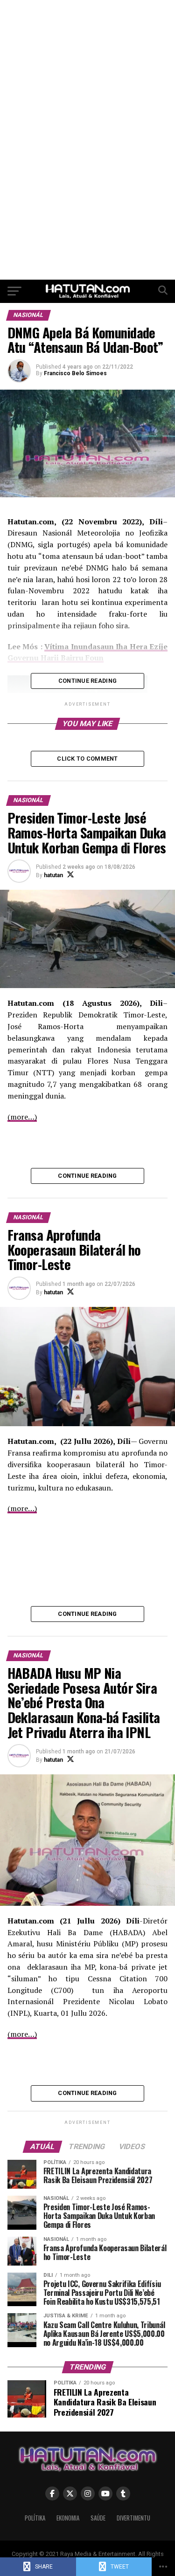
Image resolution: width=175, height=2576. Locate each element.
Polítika (35, 2518)
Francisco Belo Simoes (75, 373)
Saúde (98, 2518)
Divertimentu (133, 2518)
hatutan (53, 875)
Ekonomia (68, 2518)
